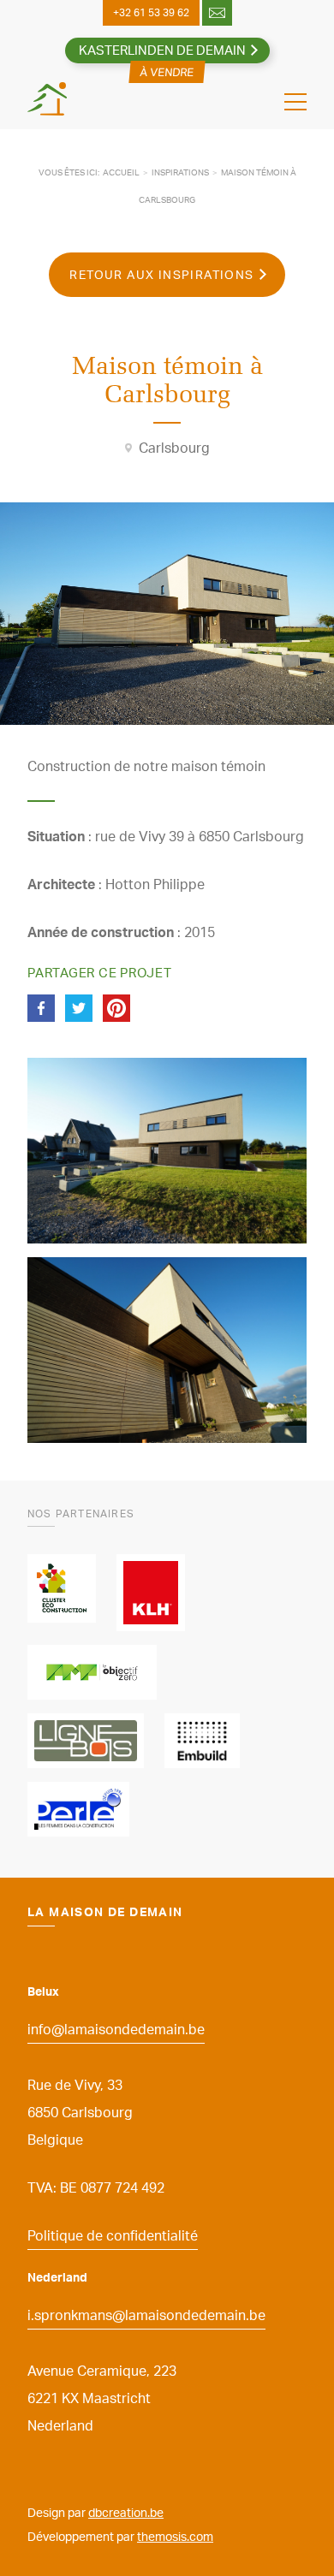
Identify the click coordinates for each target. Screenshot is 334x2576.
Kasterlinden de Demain (162, 50)
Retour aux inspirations (161, 274)
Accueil (121, 172)
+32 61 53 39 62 (151, 12)
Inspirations (180, 172)
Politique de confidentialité (113, 2235)
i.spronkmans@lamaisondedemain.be (146, 2315)
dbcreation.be (126, 2512)
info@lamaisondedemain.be (116, 2029)
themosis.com (175, 2536)
